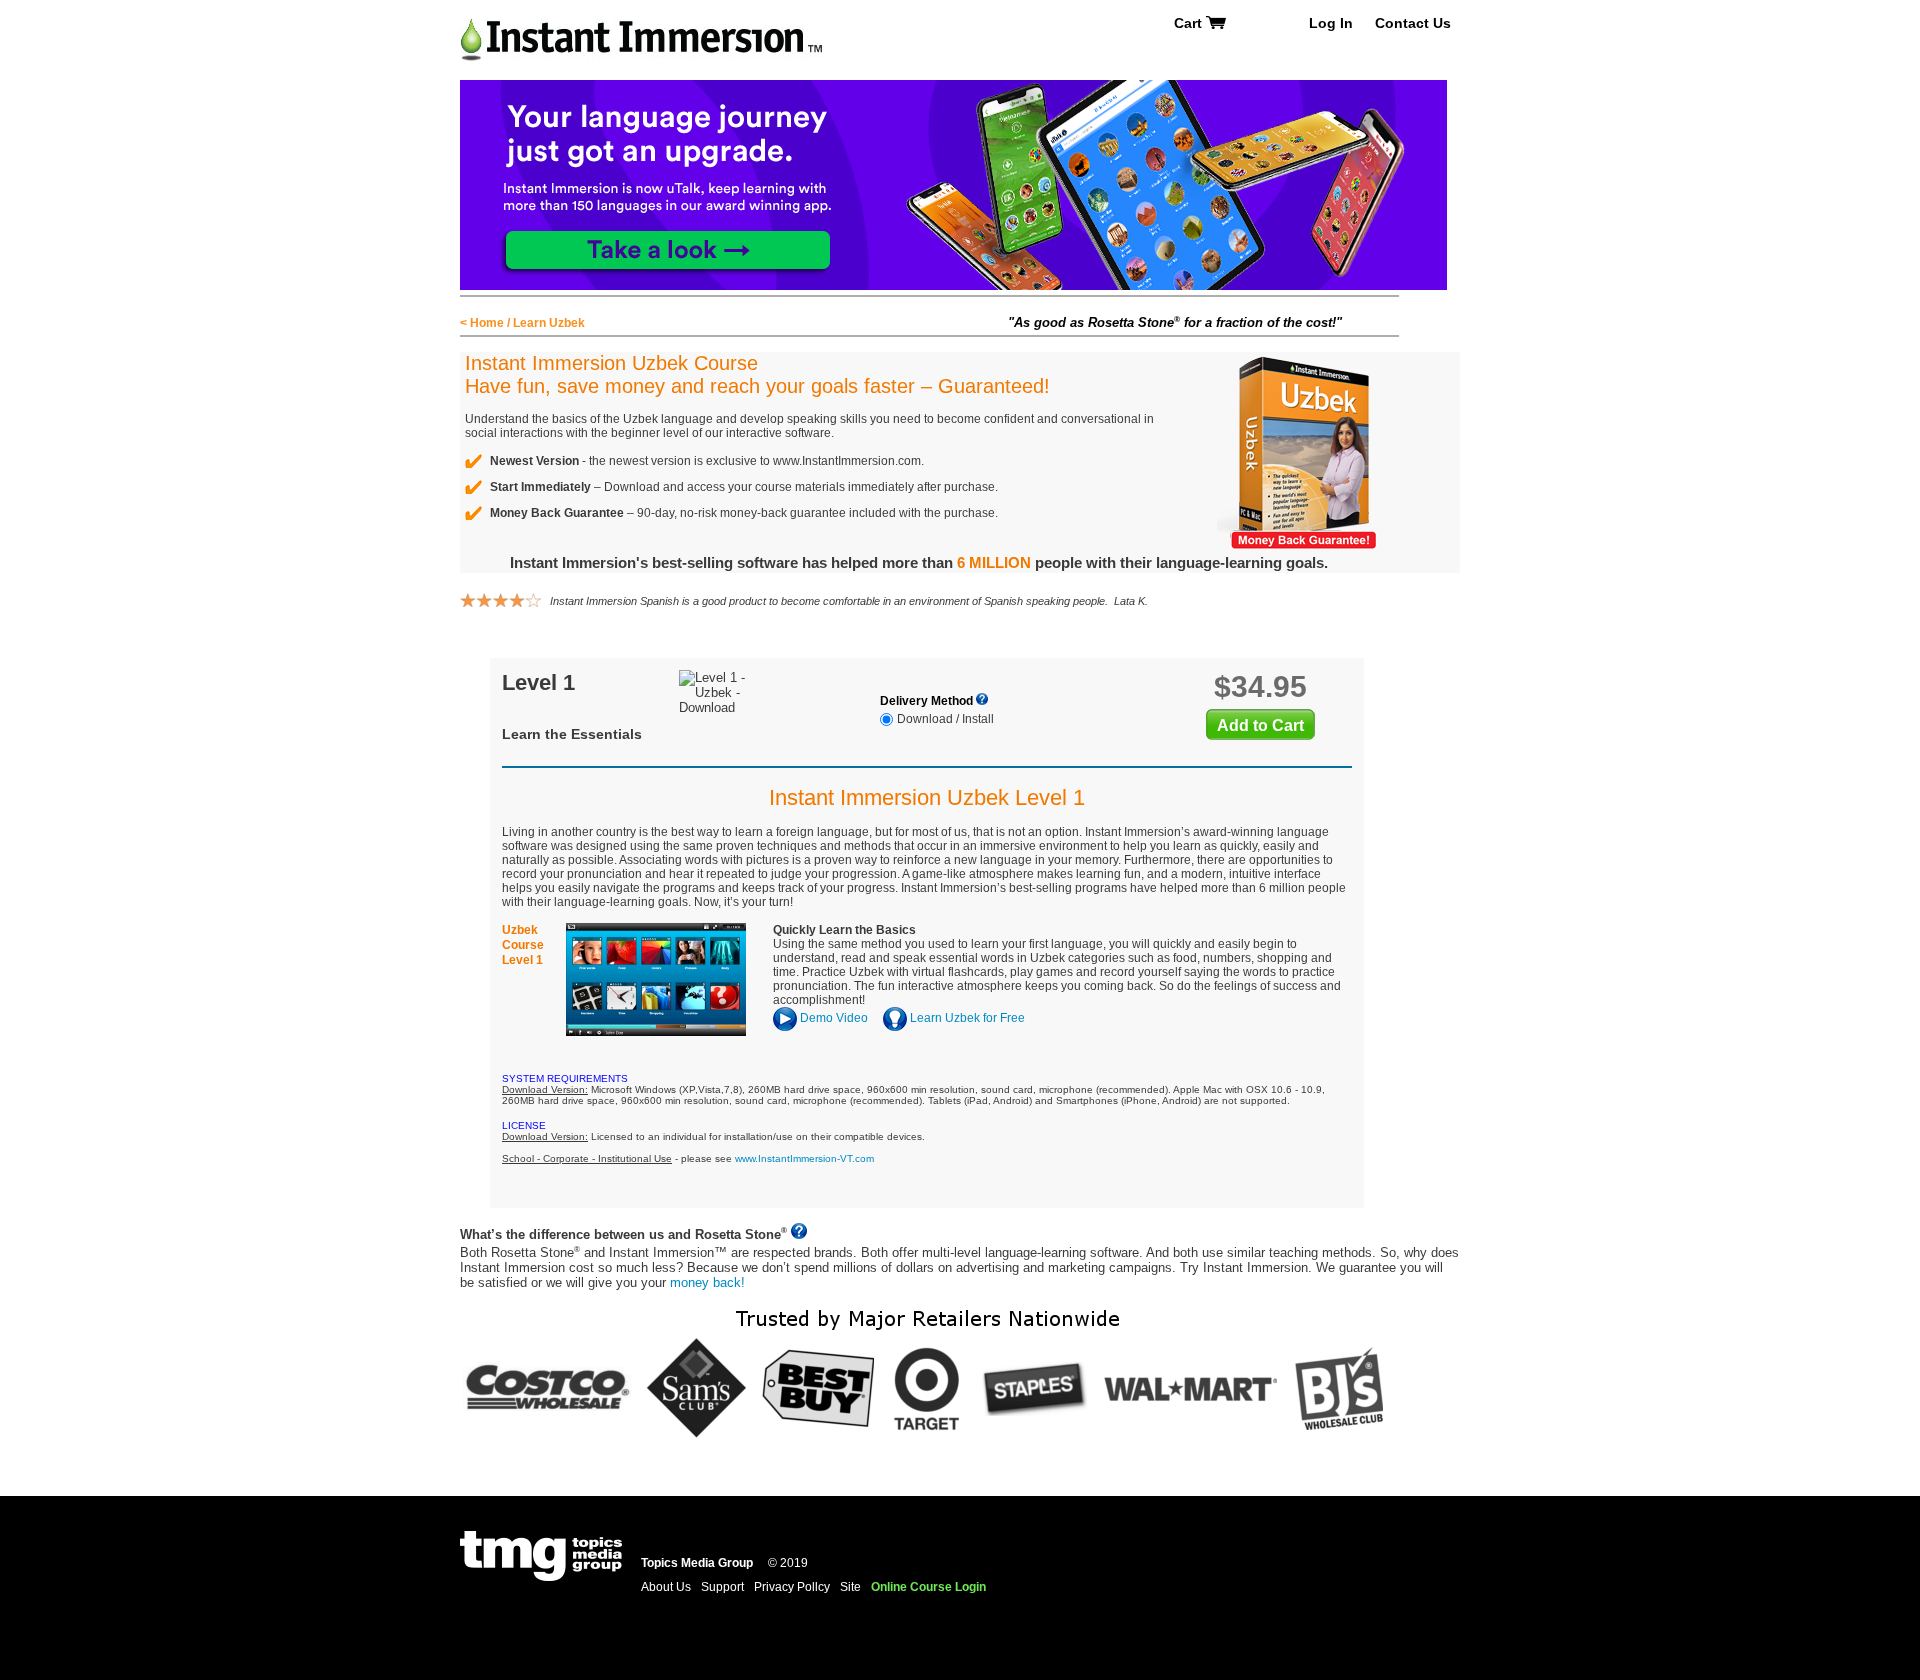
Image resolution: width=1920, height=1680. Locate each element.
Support (722, 1587)
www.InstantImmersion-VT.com (804, 1158)
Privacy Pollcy (792, 1587)
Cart (1190, 23)
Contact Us (1413, 23)
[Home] (642, 22)
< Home (482, 323)
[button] (1919, 1666)
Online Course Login (928, 1587)
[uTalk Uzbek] (953, 87)
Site (850, 1587)
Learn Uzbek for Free (966, 1018)
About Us (666, 1587)
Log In (1331, 23)
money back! (707, 1282)
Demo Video (832, 1018)
